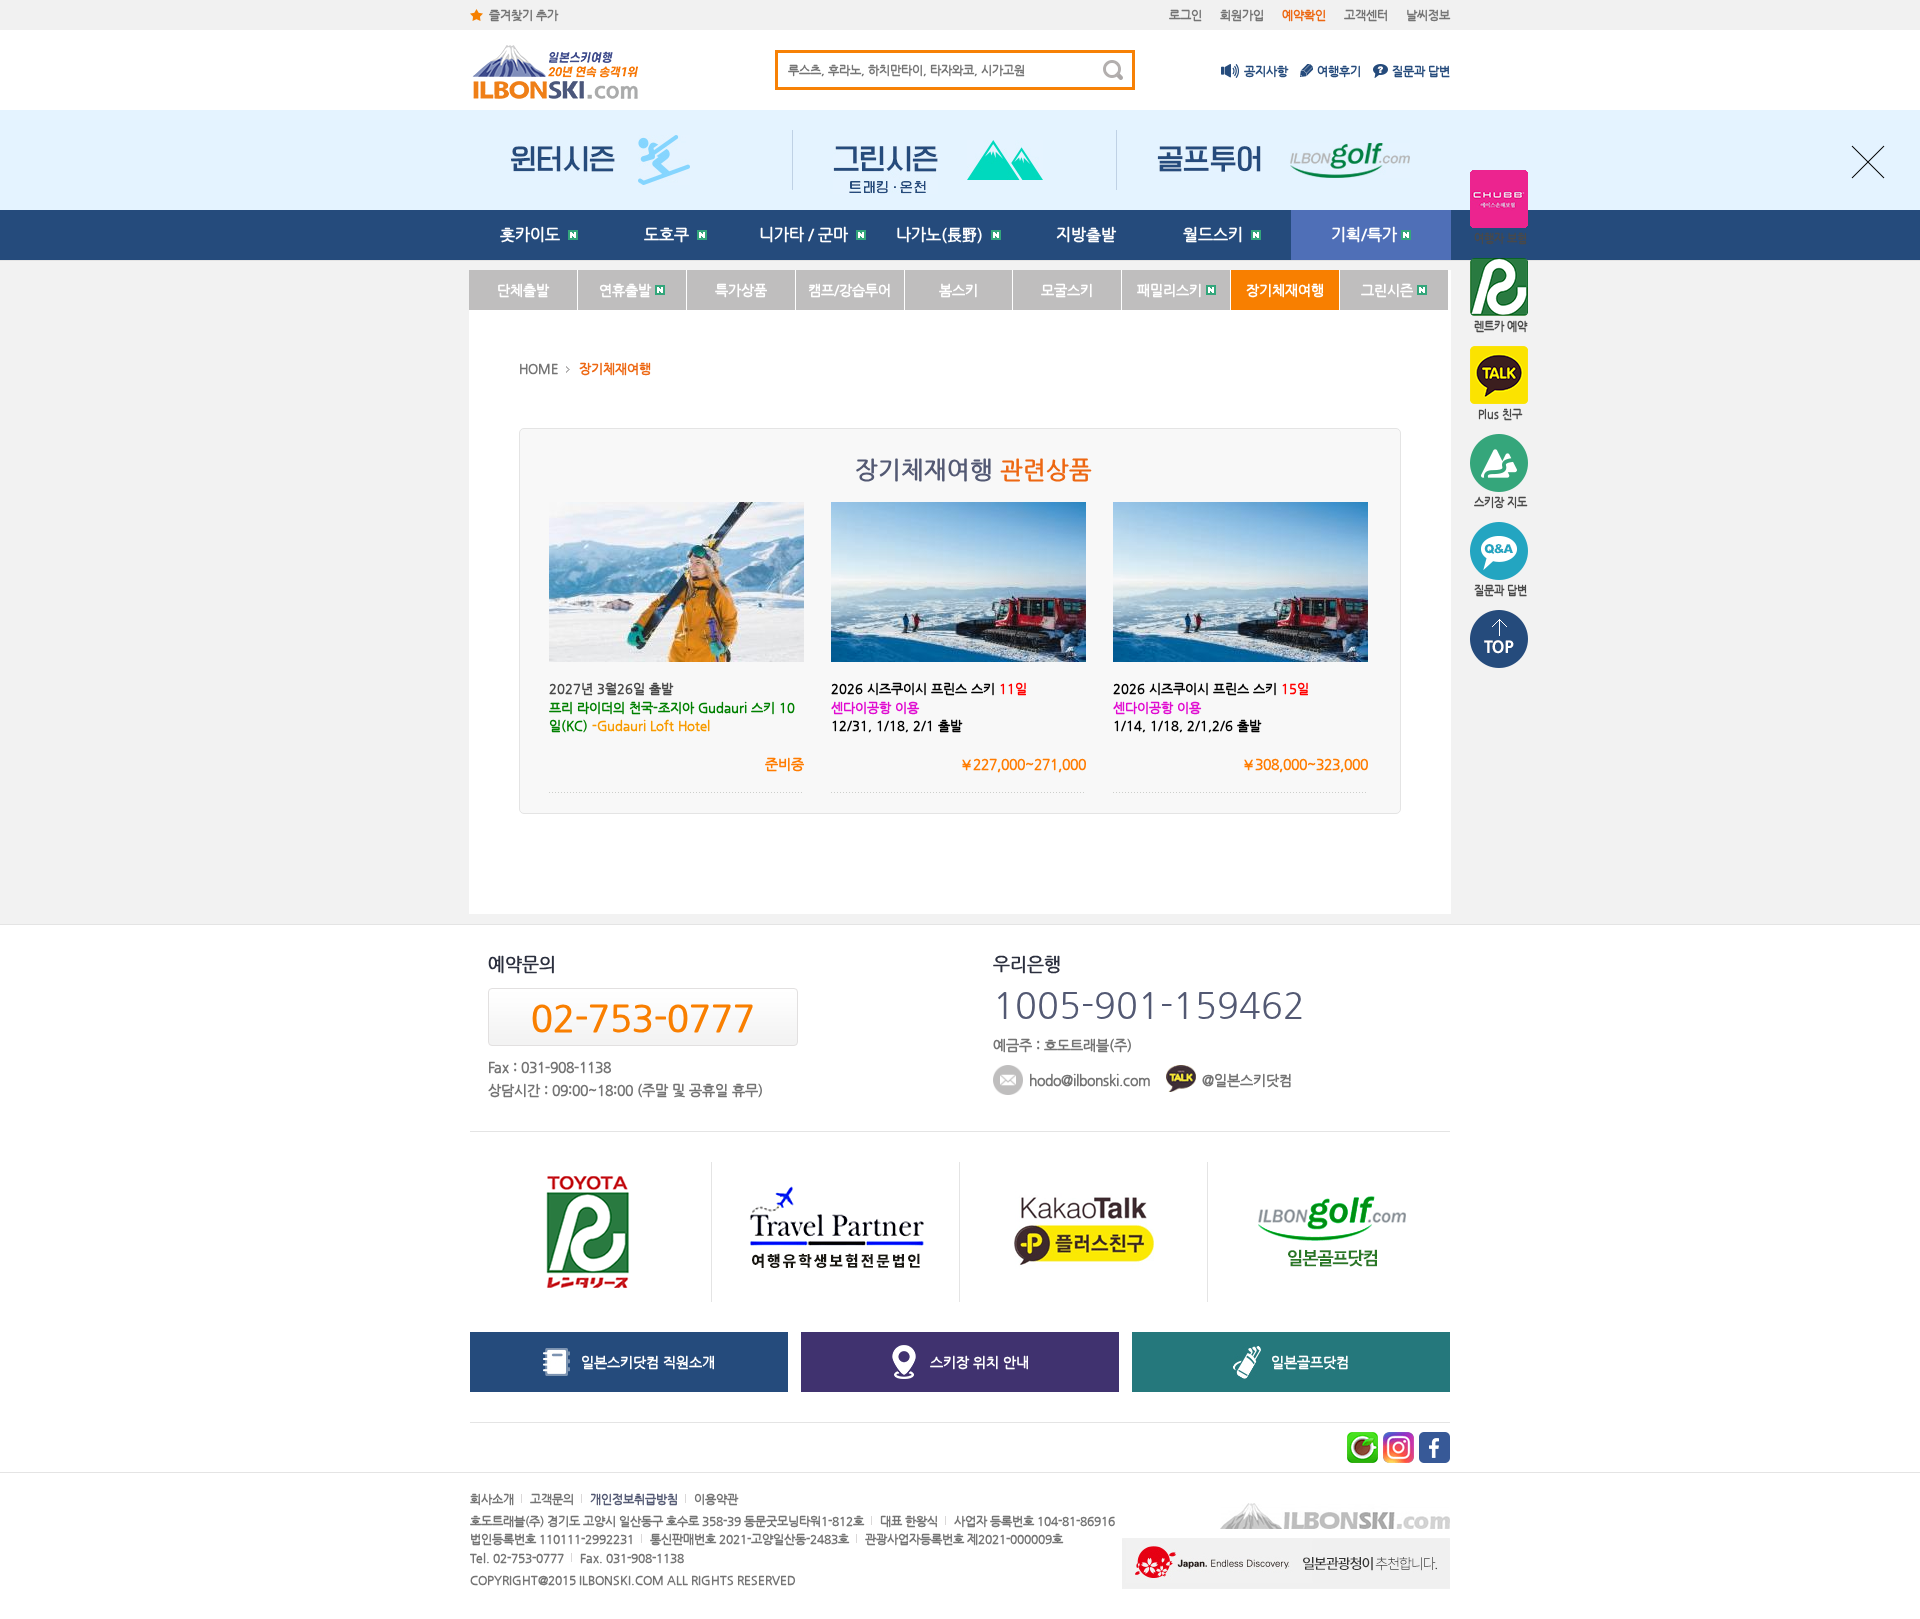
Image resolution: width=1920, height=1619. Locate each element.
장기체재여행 (1285, 290)
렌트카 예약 (1500, 326)
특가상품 (741, 290)
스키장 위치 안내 (979, 1362)
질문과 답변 (1421, 71)
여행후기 (1339, 71)
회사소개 (492, 1499)
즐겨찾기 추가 (523, 15)
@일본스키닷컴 (1247, 1080)
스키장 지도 (1500, 502)
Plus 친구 (1500, 414)
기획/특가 (1366, 234)
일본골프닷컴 (1310, 1362)
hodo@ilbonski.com (1090, 1080)
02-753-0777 (643, 1017)
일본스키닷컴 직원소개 (648, 1362)
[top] (1500, 641)
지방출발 (1086, 234)
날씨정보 (1428, 15)
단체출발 (523, 290)
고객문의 (552, 1499)
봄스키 (958, 290)
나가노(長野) (943, 234)
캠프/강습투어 (849, 290)
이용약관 (716, 1499)
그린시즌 (1389, 290)
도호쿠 (670, 234)
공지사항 (1266, 71)
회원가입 (1242, 15)
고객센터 (1366, 15)
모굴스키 (1067, 290)
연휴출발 (627, 290)
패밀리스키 (1171, 290)
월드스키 (1217, 234)
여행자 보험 (1500, 238)
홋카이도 (534, 234)
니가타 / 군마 (807, 234)
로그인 (1185, 15)
